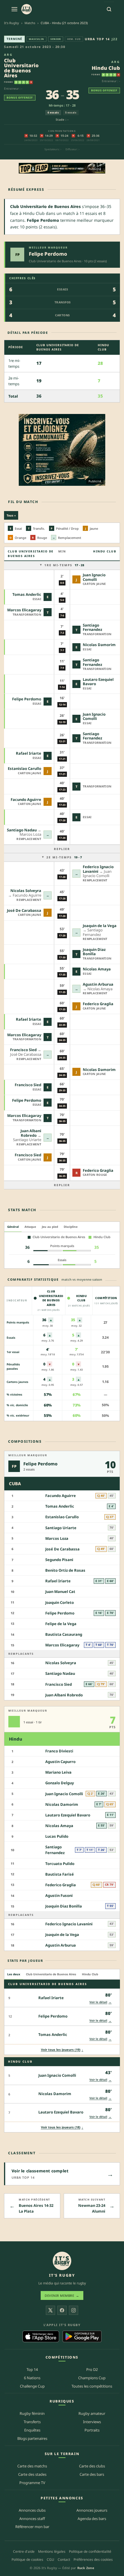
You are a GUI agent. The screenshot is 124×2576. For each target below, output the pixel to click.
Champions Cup (92, 2378)
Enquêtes (32, 2430)
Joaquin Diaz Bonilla (94, 952)
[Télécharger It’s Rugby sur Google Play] (82, 2336)
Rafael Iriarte (29, 753)
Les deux (14, 1974)
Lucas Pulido (57, 1836)
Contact (64, 2559)
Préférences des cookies (93, 2559)
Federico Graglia (98, 1004)
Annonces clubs (32, 2510)
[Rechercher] (109, 9)
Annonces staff (32, 2519)
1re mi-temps (64, 565)
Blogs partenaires (32, 2438)
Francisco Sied (23, 1050)
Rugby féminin (32, 2413)
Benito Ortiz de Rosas (65, 1570)
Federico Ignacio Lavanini (69, 1924)
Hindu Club (106, 68)
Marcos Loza (57, 1538)
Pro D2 (92, 2369)
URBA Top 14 (97, 39)
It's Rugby (12, 23)
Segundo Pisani (59, 1560)
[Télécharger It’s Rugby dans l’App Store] (41, 2336)
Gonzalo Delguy (60, 1783)
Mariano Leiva (58, 1772)
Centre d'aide (24, 2551)
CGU (50, 2559)
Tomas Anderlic (27, 594)
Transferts (32, 2422)
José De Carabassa (24, 910)
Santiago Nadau (22, 830)
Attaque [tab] (30, 1227)
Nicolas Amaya (97, 969)
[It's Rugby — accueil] (27, 9)
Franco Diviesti (59, 1751)
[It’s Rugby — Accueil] (62, 2261)
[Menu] (14, 9)
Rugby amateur (92, 2413)
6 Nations (32, 2378)
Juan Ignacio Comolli (94, 577)
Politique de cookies (27, 2559)
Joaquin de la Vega (100, 926)
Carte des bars (92, 2474)
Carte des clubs (92, 2466)
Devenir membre (62, 2295)
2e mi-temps (64, 857)
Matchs (30, 23)
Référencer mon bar (32, 2527)
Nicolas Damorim (99, 645)
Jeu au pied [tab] (50, 1227)
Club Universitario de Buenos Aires (21, 68)
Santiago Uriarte (61, 1528)
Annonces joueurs (92, 2510)
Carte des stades (32, 2474)
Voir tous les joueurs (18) (62, 2127)
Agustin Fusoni (59, 1895)
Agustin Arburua (98, 984)
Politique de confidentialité (90, 2551)
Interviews (92, 2422)
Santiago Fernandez (92, 627)
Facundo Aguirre (26, 799)
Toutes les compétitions (92, 2386)
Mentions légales (52, 2551)
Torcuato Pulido (60, 1864)
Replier (62, 849)
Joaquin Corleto (60, 1602)
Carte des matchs (32, 2466)
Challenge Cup (32, 2386)
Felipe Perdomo (48, 254)
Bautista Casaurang (64, 1634)
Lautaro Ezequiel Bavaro (98, 682)
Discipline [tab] (71, 1227)
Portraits (92, 2430)
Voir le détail (100, 2002)
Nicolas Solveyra (26, 891)
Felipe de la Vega (61, 1624)
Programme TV (32, 2483)
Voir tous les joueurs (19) (62, 2050)
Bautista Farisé (60, 1874)
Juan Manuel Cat (60, 1592)
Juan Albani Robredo (31, 1133)
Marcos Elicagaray (24, 610)
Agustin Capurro (60, 1762)
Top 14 (32, 2369)
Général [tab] (13, 1227)
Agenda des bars (92, 2519)
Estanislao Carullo (25, 768)
